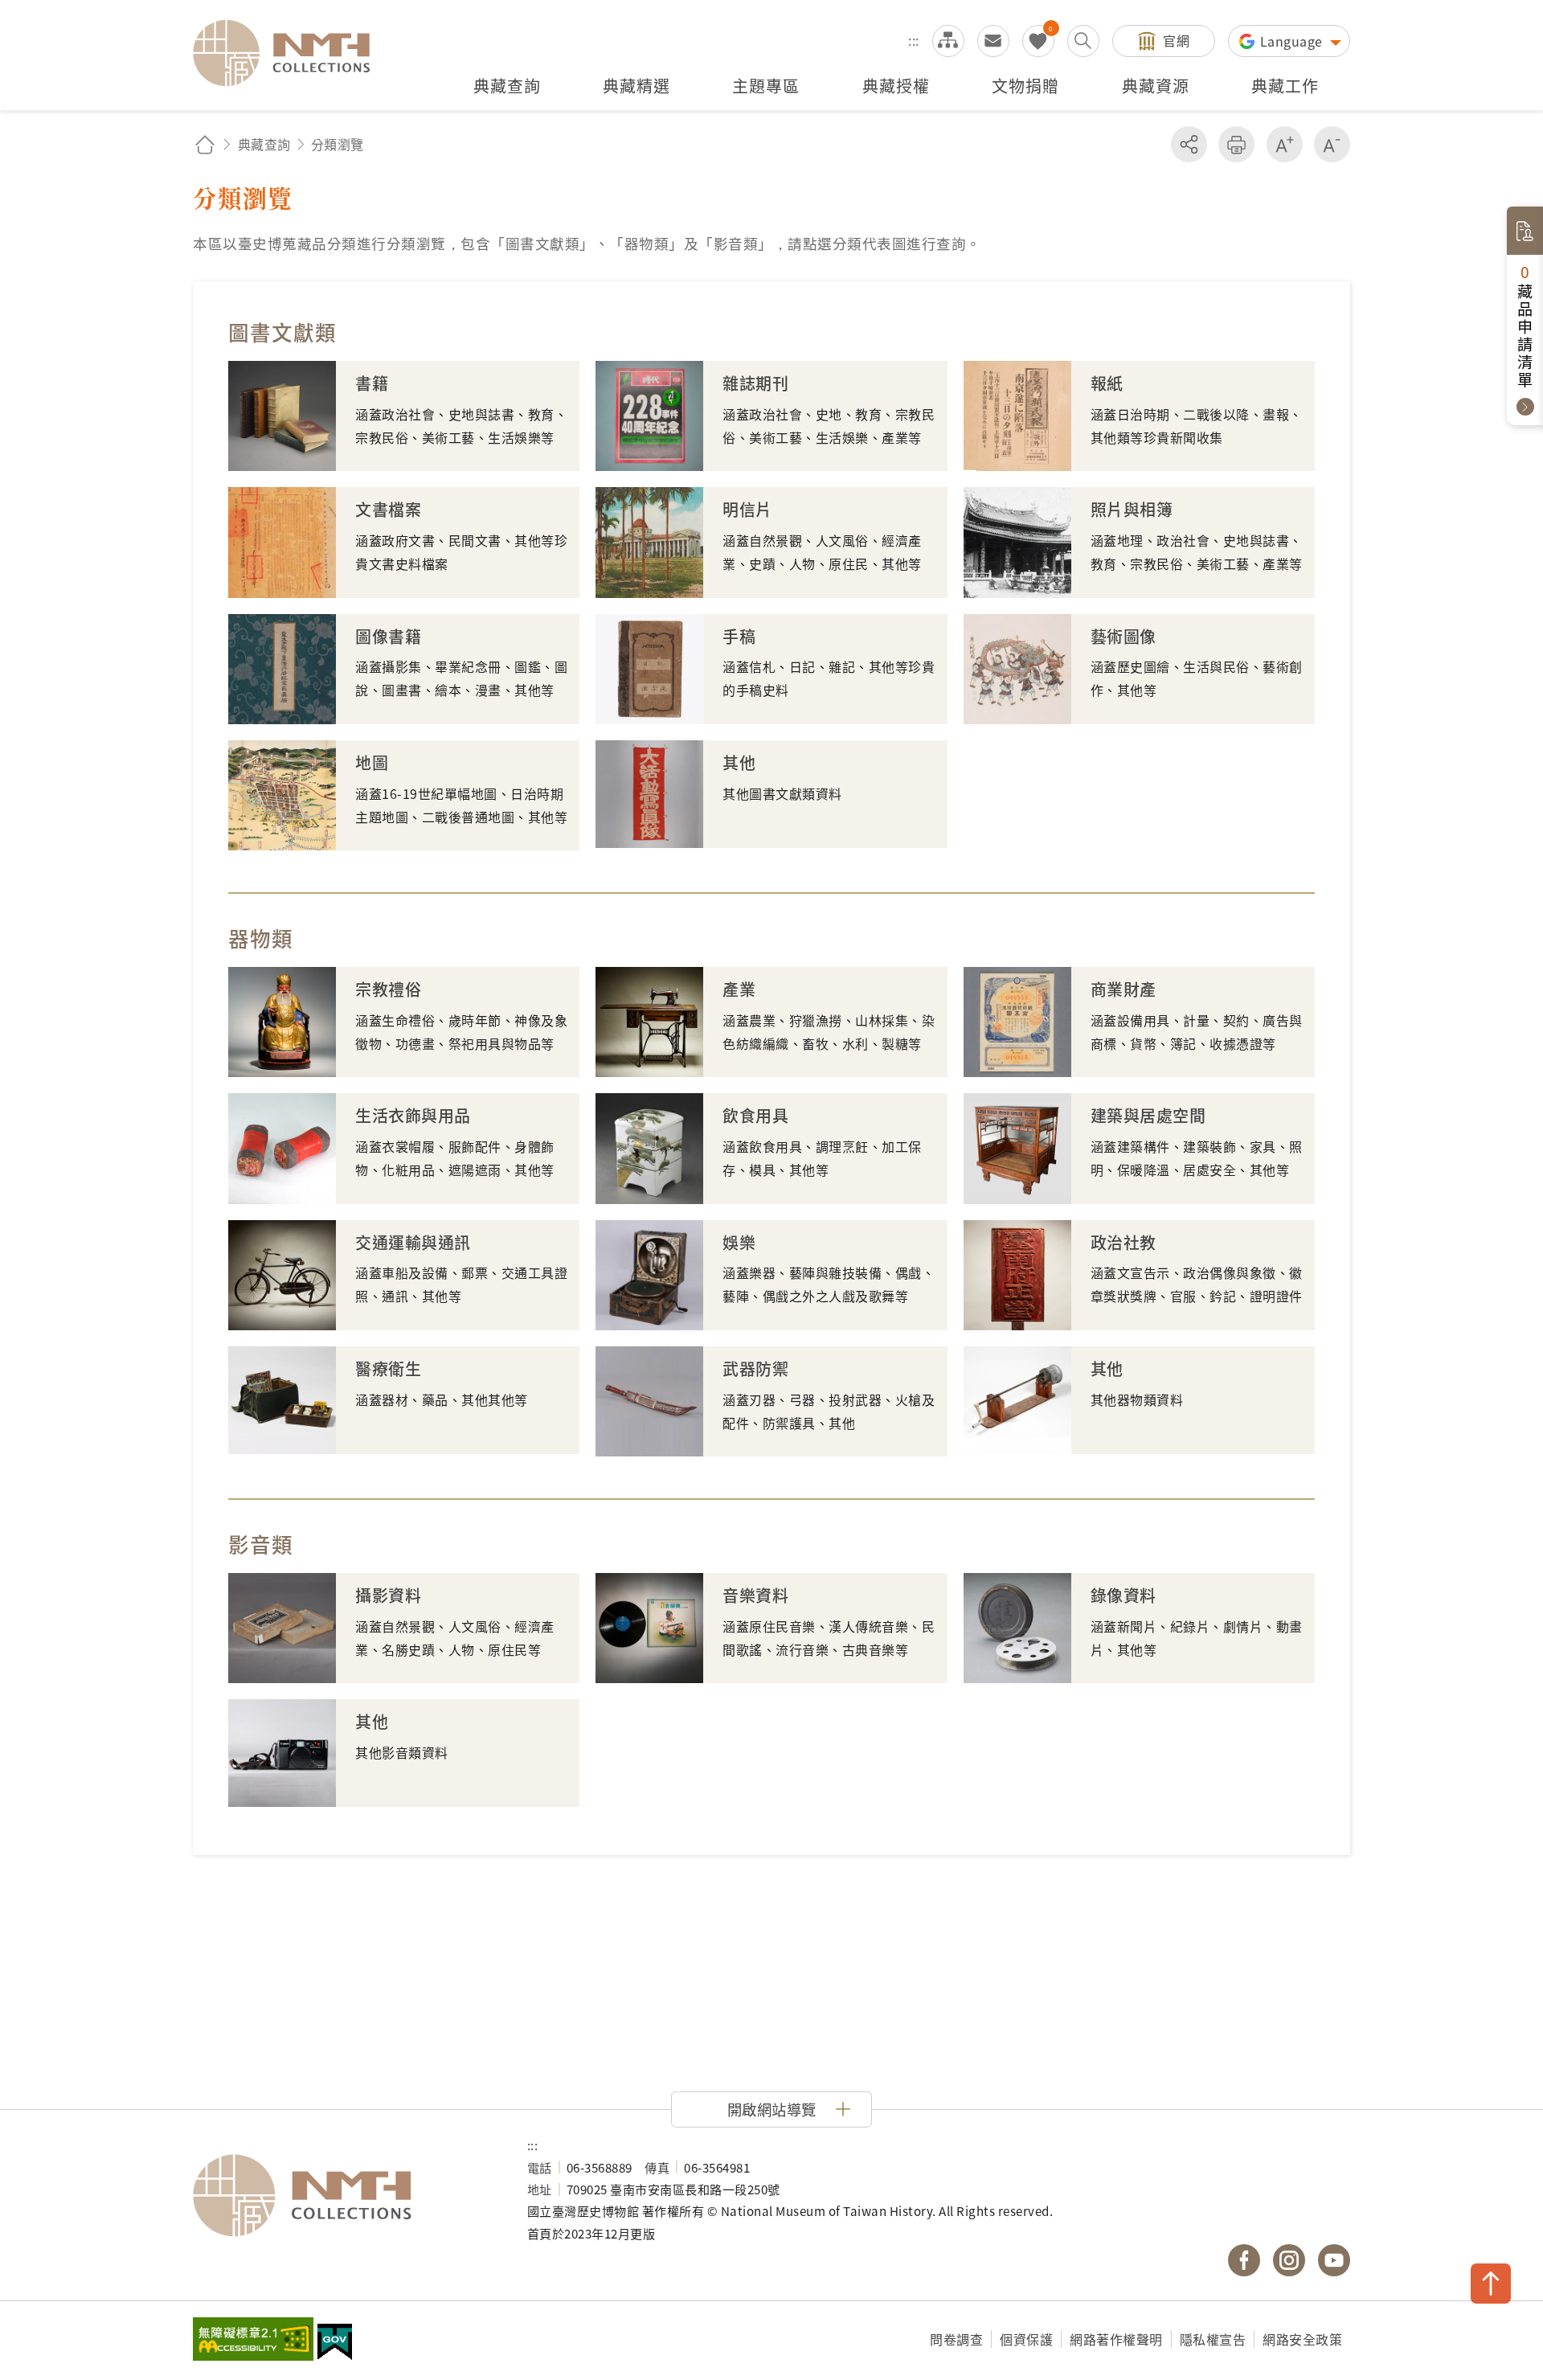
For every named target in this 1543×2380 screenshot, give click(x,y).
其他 (739, 762)
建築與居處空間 (1148, 1115)
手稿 (739, 636)
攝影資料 (388, 1595)
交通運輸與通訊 (413, 1242)
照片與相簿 (1132, 509)
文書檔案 (388, 509)
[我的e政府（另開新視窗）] (335, 2344)
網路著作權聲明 (1116, 2339)
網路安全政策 (1302, 2339)
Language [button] (1293, 41)
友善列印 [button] (1236, 144)
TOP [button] (1491, 2284)
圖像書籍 (388, 636)
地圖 (372, 762)
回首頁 (205, 144)
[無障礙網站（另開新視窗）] (253, 2341)
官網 (1176, 40)
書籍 (372, 383)
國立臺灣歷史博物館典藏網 (291, 53)
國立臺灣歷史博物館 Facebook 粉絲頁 (1244, 2260)
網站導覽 (948, 41)
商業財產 (1123, 989)
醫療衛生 (388, 1368)
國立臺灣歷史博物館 (344, 2196)
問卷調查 (956, 2339)
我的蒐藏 (1038, 41)
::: (914, 40)
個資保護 (1026, 2339)
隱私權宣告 (1213, 2339)
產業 (739, 989)
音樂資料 (755, 1595)
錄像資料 (1123, 1595)
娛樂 (739, 1242)
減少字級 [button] (1332, 144)
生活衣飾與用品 (413, 1115)
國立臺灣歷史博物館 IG (1289, 2260)
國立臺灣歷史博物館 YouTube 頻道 (1334, 2260)
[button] (771, 2109)
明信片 (747, 509)
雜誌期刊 (755, 383)
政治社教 (1123, 1242)
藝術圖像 (1123, 636)
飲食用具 (755, 1115)
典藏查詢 (264, 144)
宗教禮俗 (388, 989)
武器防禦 (755, 1368)
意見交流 (993, 41)
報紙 (1107, 383)
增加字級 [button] (1285, 144)
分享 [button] (1189, 144)
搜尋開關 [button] (1083, 41)
